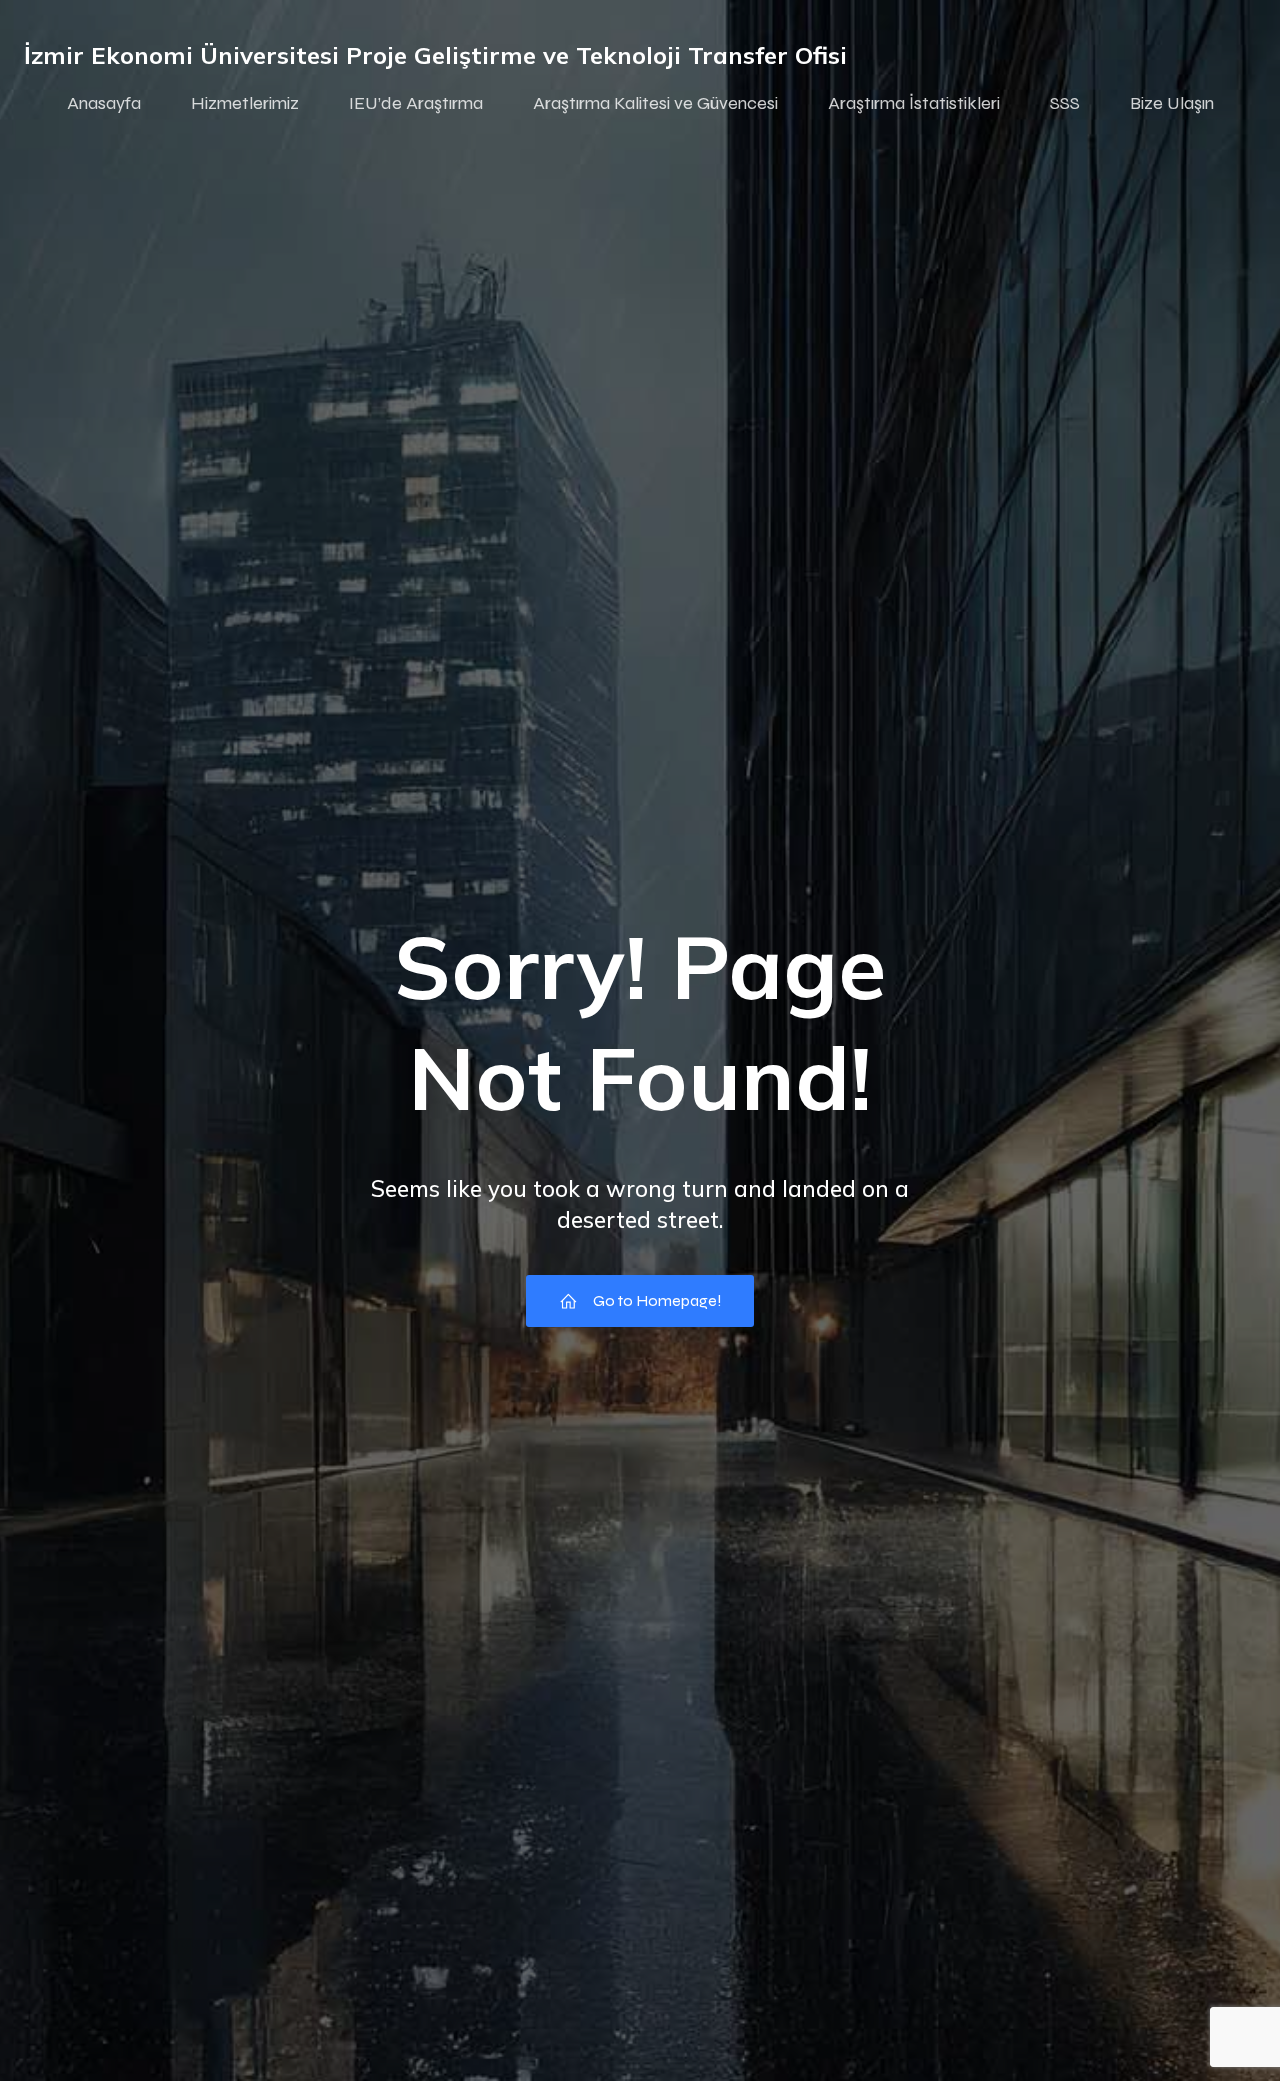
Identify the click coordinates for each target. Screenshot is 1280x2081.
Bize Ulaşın (1172, 103)
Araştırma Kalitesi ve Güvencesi (655, 103)
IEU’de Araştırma (416, 103)
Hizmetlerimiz (245, 103)
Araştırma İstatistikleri (914, 103)
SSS (1065, 103)
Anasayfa (104, 103)
